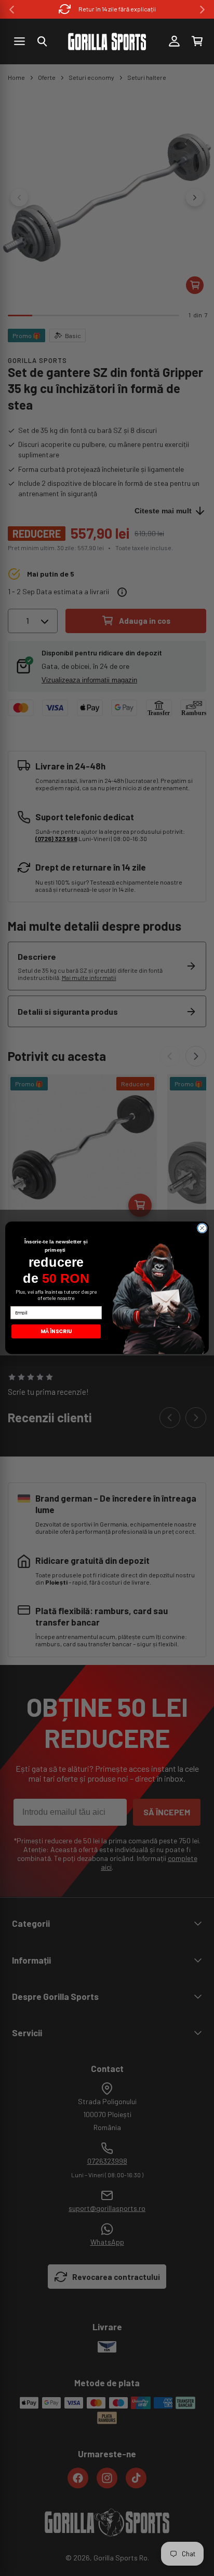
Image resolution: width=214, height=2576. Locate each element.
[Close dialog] (202, 1228)
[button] (42, 41)
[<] (12, 10)
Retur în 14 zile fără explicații (117, 9)
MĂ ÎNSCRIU (56, 1332)
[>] (202, 10)
